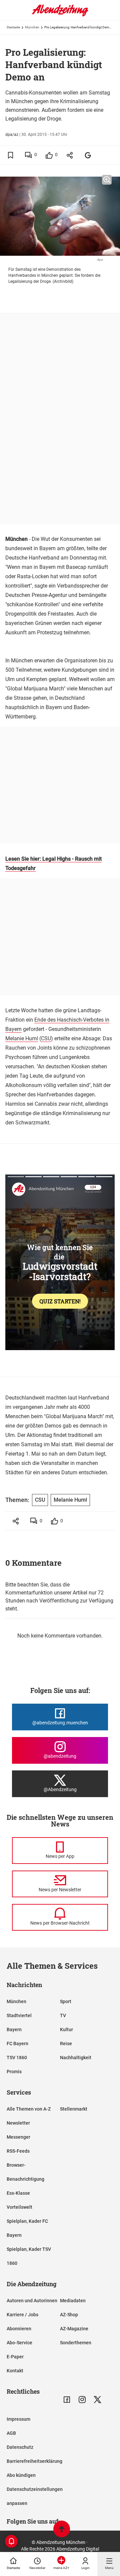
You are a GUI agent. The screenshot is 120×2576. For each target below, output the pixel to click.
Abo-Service (19, 2343)
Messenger (18, 2137)
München (32, 27)
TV (63, 2015)
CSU (46, 1038)
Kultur (66, 2029)
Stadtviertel (19, 2015)
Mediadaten (73, 2301)
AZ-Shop (69, 2315)
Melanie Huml (22, 1038)
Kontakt (15, 2371)
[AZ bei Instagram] (82, 2400)
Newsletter (18, 2123)
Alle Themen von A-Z (29, 2109)
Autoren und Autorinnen (32, 2301)
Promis (14, 2072)
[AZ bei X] (97, 2400)
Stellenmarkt (74, 2109)
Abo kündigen (21, 2475)
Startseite (13, 27)
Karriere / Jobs (22, 2315)
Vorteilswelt (19, 2207)
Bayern (14, 2029)
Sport (66, 2001)
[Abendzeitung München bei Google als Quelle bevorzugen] (88, 155)
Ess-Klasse (18, 2193)
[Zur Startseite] (60, 15)
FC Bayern (17, 2044)
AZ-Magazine (74, 2329)
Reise (66, 2044)
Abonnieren (19, 2329)
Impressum (18, 2419)
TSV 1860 (17, 2058)
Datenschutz (20, 2447)
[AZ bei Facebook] (67, 2400)
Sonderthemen (76, 2343)
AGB (11, 2433)
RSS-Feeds (18, 2151)
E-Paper (15, 2357)
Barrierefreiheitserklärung (34, 2461)
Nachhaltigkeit (76, 2058)
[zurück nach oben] (62, 2530)
